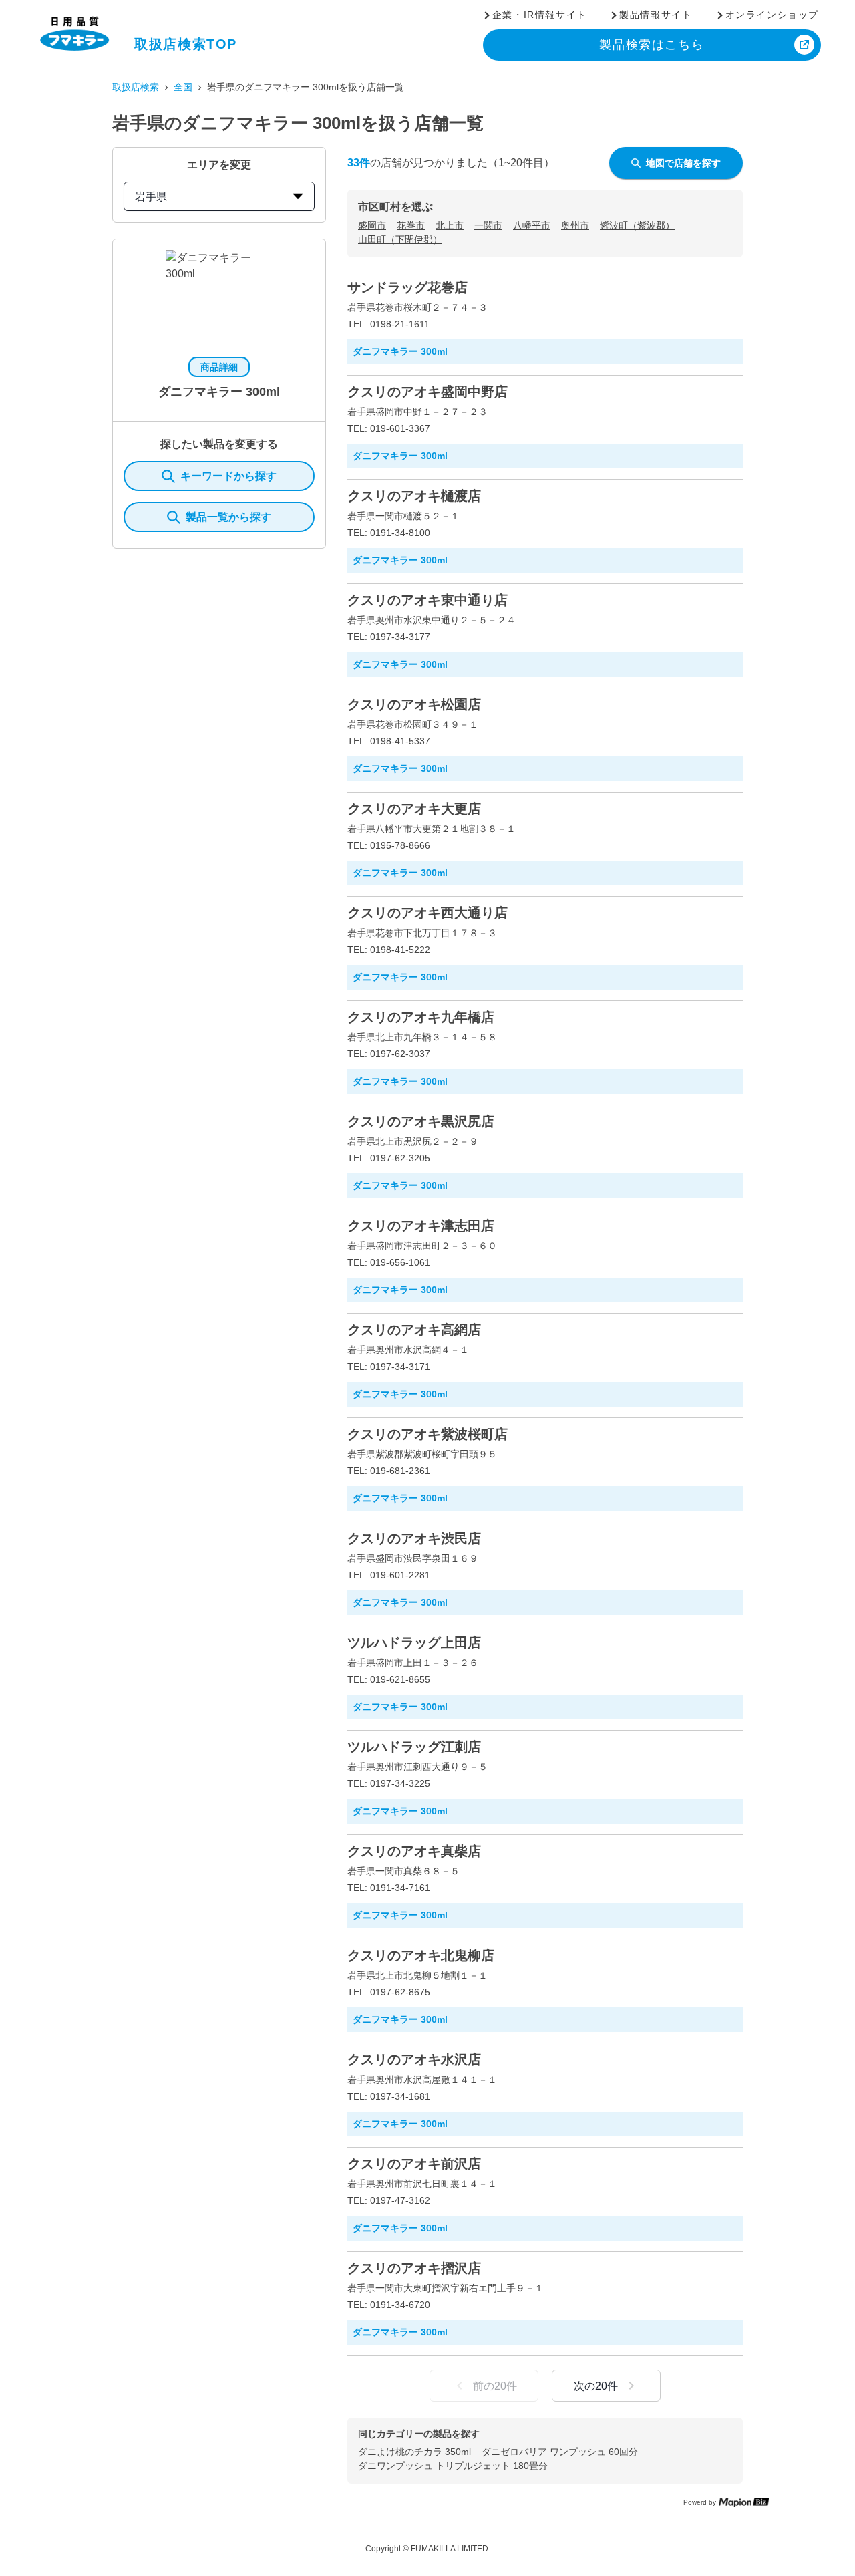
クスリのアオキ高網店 (414, 1330)
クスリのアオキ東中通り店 (427, 600)
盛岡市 (372, 225)
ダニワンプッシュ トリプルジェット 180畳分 (453, 2466)
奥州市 (575, 225)
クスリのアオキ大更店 (414, 809)
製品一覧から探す (228, 517)
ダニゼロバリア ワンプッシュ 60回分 (560, 2452)
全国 (183, 87)
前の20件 (495, 2386)
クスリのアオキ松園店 (414, 704)
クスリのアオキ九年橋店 (421, 1017)
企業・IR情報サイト (540, 15)
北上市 (450, 225)
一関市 (488, 225)
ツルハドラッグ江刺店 (414, 1747)
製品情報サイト (656, 15)
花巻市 (411, 225)
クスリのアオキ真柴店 (414, 1851)
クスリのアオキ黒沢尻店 (421, 1121)
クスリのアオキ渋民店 (414, 1538)
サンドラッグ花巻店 (407, 287)
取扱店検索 (136, 87)
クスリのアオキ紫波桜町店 (427, 1434)
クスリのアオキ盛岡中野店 (427, 392)
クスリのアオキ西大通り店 (427, 913)
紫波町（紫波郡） (637, 225)
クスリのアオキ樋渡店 (414, 496)
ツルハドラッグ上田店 (414, 1642)
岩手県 (151, 197)
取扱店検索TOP (186, 44)
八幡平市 (532, 225)
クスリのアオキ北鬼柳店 (421, 1955)
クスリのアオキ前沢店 (414, 2164)
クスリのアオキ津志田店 (421, 1226)
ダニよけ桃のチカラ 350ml (414, 2452)
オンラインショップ (772, 15)
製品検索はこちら (652, 45)
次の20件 (596, 2386)
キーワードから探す (228, 476)
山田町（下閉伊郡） (400, 239)
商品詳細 (219, 367)
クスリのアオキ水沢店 (414, 2059)
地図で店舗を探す (683, 163)
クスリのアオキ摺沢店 (414, 2268)
